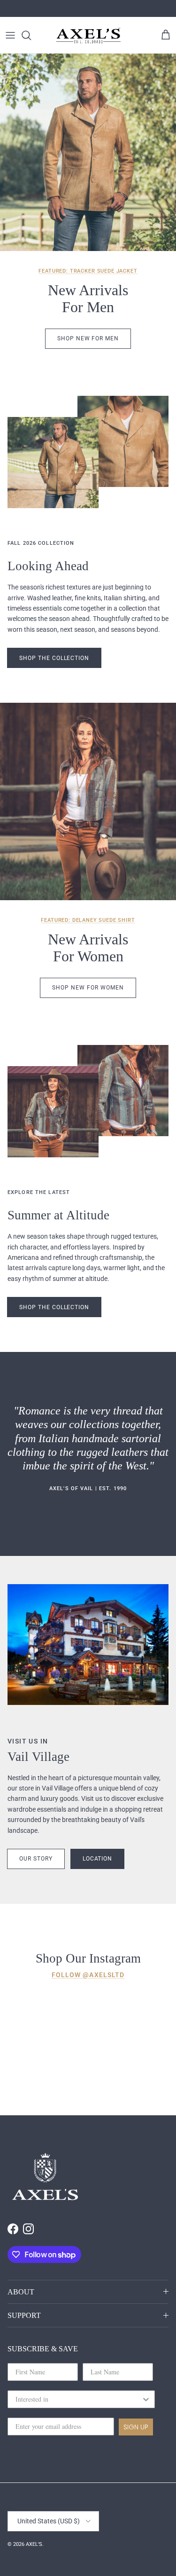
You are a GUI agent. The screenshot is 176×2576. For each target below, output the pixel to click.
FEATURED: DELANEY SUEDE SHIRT (88, 920)
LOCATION (98, 1859)
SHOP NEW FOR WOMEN (88, 988)
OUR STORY (36, 1859)
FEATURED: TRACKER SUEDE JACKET (88, 271)
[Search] (31, 35)
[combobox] (78, 2399)
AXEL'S (34, 2544)
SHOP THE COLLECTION (54, 1307)
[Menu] (10, 35)
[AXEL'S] (89, 35)
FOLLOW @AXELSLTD (88, 1975)
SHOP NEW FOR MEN (88, 338)
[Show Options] (146, 2399)
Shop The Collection (54, 658)
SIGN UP (136, 2427)
